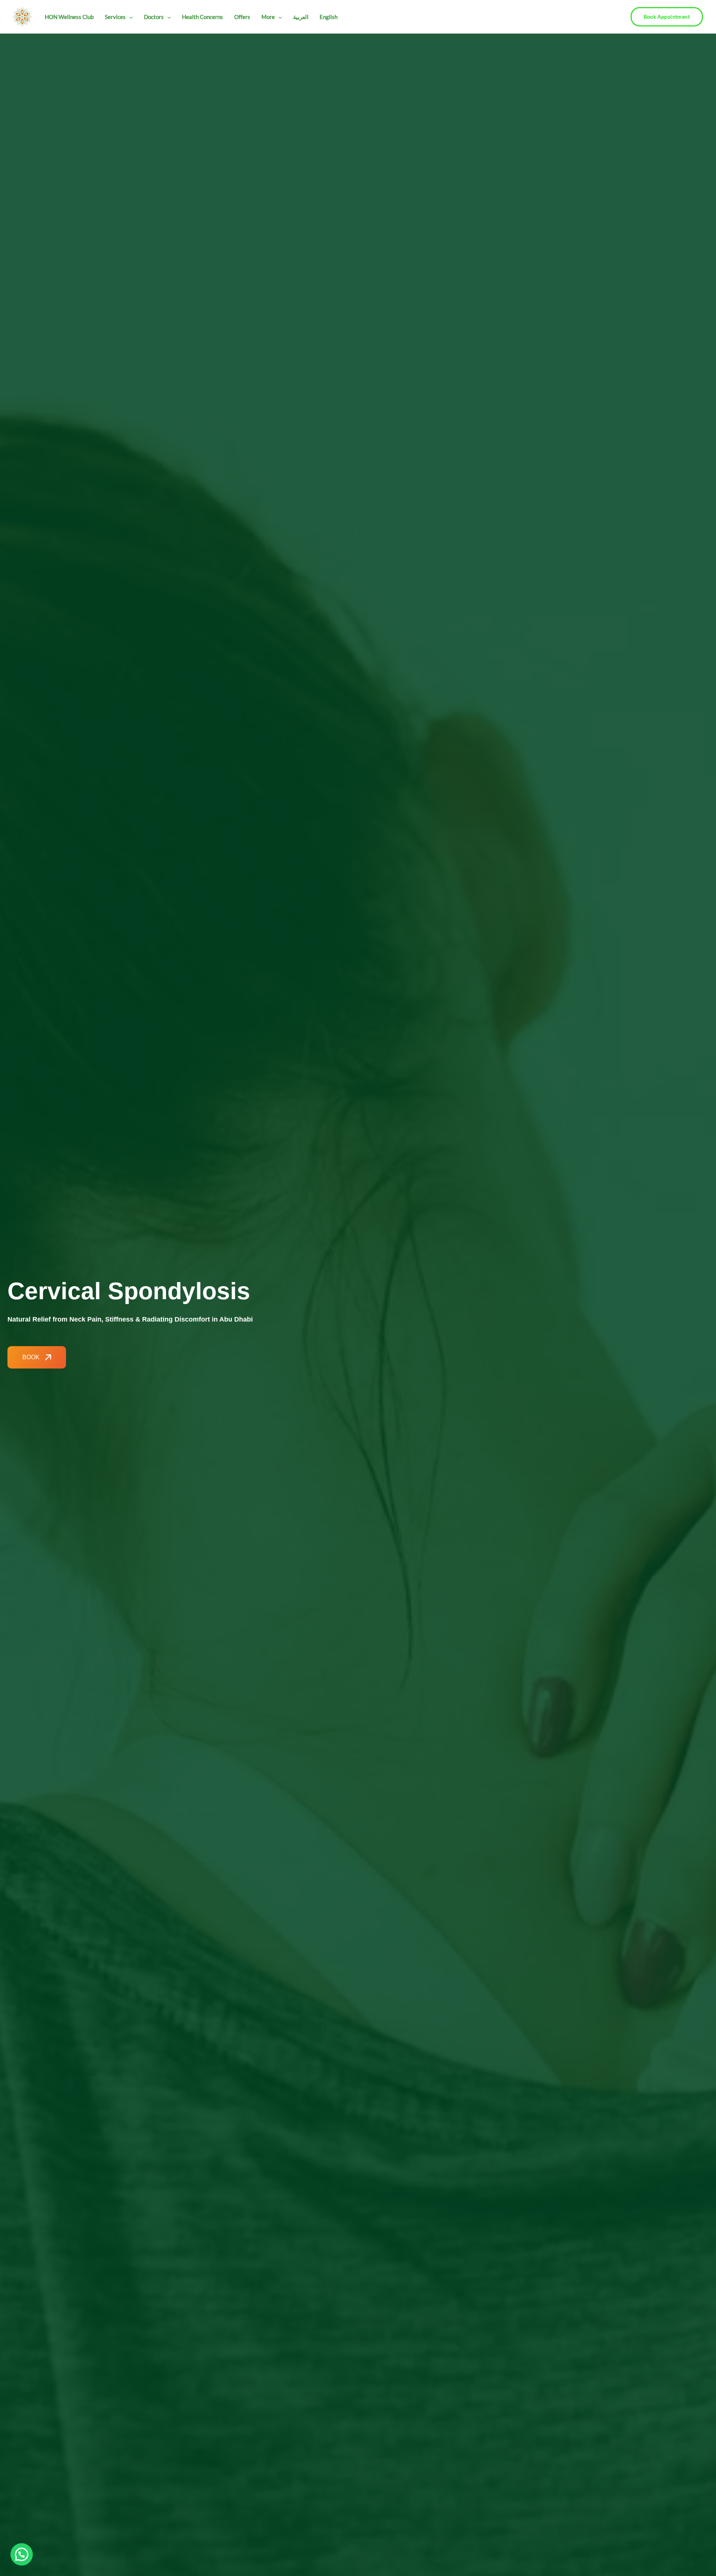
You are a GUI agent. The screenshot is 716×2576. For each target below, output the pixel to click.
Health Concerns (202, 17)
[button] (129, 17)
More (268, 17)
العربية (301, 17)
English (329, 17)
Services (115, 17)
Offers (242, 17)
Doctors (154, 17)
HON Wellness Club (69, 17)
